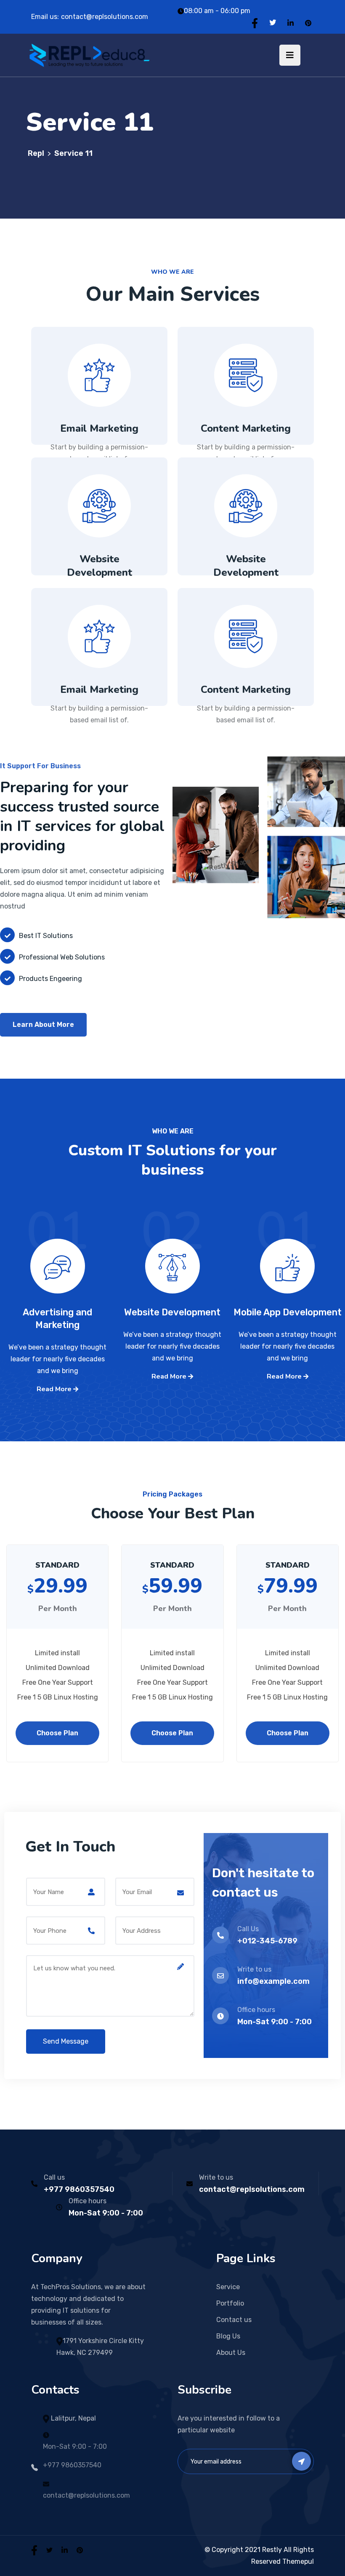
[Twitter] (273, 23)
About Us (231, 2353)
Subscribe (301, 2461)
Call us (54, 2177)
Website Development (100, 566)
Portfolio (230, 2303)
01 (287, 1247)
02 (172, 1247)
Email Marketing (99, 428)
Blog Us (228, 2336)
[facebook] (34, 2550)
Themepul (298, 2561)
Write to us (216, 2177)
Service (228, 2287)
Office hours (88, 2201)
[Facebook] (255, 23)
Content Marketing (246, 428)
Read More (55, 1389)
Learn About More (43, 1025)
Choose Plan (57, 1733)
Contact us (234, 2320)
